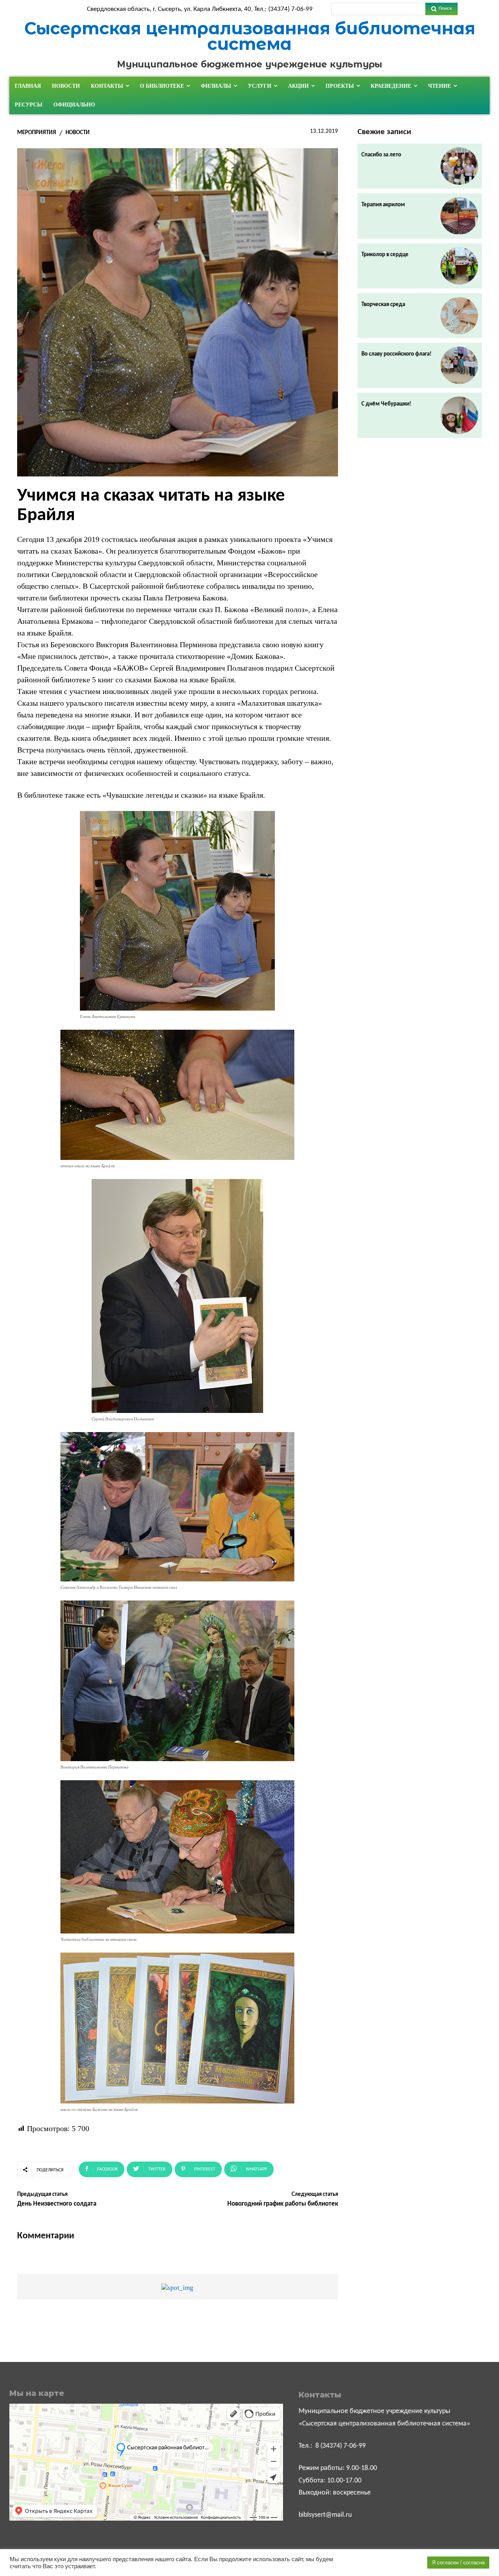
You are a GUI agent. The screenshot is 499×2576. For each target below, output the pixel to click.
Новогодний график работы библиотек (283, 2204)
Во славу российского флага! (396, 354)
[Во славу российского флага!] (459, 365)
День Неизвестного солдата (57, 2204)
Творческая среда (383, 305)
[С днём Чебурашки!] (459, 415)
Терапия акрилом (383, 205)
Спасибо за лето (381, 155)
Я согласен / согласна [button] (458, 2563)
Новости (78, 133)
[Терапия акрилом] (459, 216)
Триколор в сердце (385, 255)
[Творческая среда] (459, 316)
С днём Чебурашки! (386, 404)
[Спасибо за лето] (459, 166)
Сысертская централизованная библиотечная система (250, 36)
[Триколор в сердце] (459, 266)
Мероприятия (37, 133)
